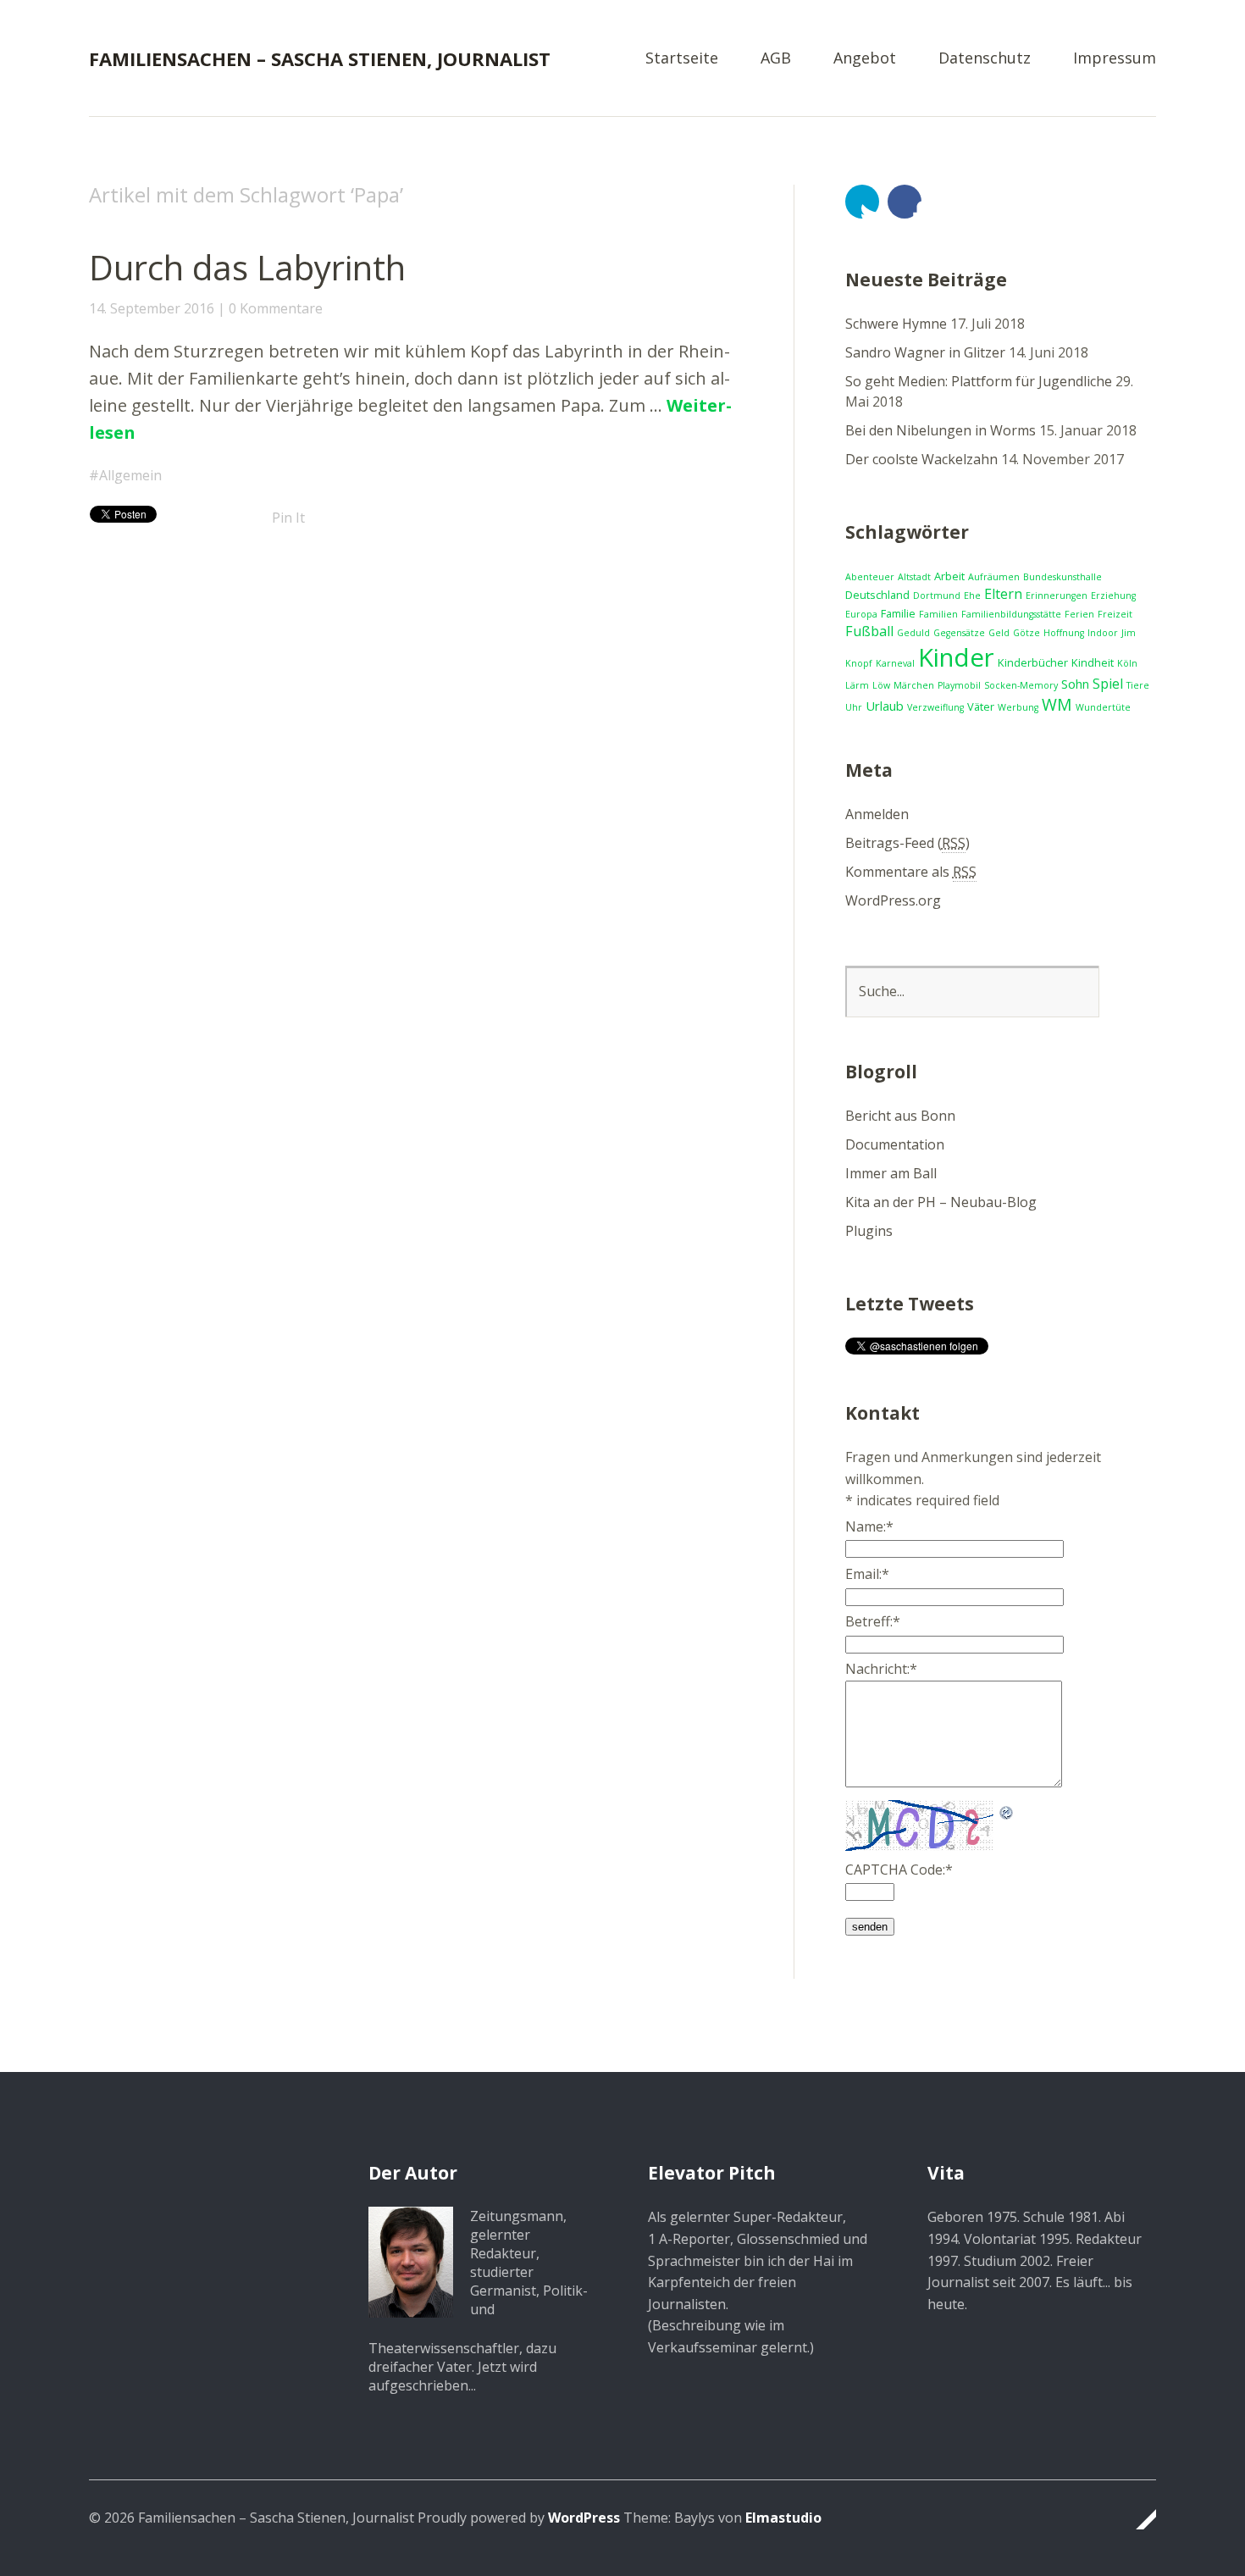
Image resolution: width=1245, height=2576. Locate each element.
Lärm (857, 685)
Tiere (1138, 685)
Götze (1026, 633)
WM (1057, 704)
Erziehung (1113, 596)
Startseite (682, 59)
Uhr (854, 707)
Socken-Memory (1021, 685)
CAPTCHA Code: (899, 1870)
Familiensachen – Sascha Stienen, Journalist (320, 58)
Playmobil (959, 685)
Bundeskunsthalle (1062, 577)
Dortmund (937, 596)
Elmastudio (783, 2518)
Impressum (1115, 59)
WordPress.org (893, 900)
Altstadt (914, 577)
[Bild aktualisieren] (1007, 1810)
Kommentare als (911, 872)
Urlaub (885, 706)
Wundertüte (1103, 707)
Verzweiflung (935, 707)
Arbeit (949, 576)
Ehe (972, 596)
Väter (981, 706)
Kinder (956, 657)
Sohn (1075, 684)
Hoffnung (1064, 633)
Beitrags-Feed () (907, 843)
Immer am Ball (891, 1173)
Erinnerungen (1057, 596)
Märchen (914, 685)
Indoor (1103, 633)
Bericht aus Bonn (900, 1116)
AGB (776, 59)
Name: (869, 1526)
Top (1138, 2519)
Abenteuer (870, 577)
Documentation (895, 1144)
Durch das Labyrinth (247, 267)
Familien (938, 614)
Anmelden (877, 814)
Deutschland (877, 595)
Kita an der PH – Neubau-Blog (941, 1202)
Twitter (862, 202)
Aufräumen (994, 577)
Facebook (905, 202)
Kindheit (1093, 662)
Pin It (288, 518)
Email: (867, 1574)
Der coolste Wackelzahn (921, 459)
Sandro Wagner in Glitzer (925, 352)
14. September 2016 (152, 308)
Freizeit (1115, 614)
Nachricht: (881, 1669)
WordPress (584, 2518)
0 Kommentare (276, 308)
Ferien (1079, 614)
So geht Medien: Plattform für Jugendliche (979, 381)
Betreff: (873, 1621)
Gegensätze (959, 633)
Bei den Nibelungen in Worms (941, 430)
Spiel (1108, 684)
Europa (861, 614)
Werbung (1018, 707)
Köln (1127, 663)
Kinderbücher (1033, 662)
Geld (999, 633)
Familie (898, 613)
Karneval (895, 663)
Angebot (865, 59)
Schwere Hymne (896, 324)
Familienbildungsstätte (1011, 614)
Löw (881, 685)
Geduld (913, 633)
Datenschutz (985, 59)
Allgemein (130, 475)
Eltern (1003, 594)
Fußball (869, 631)
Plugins (869, 1231)
